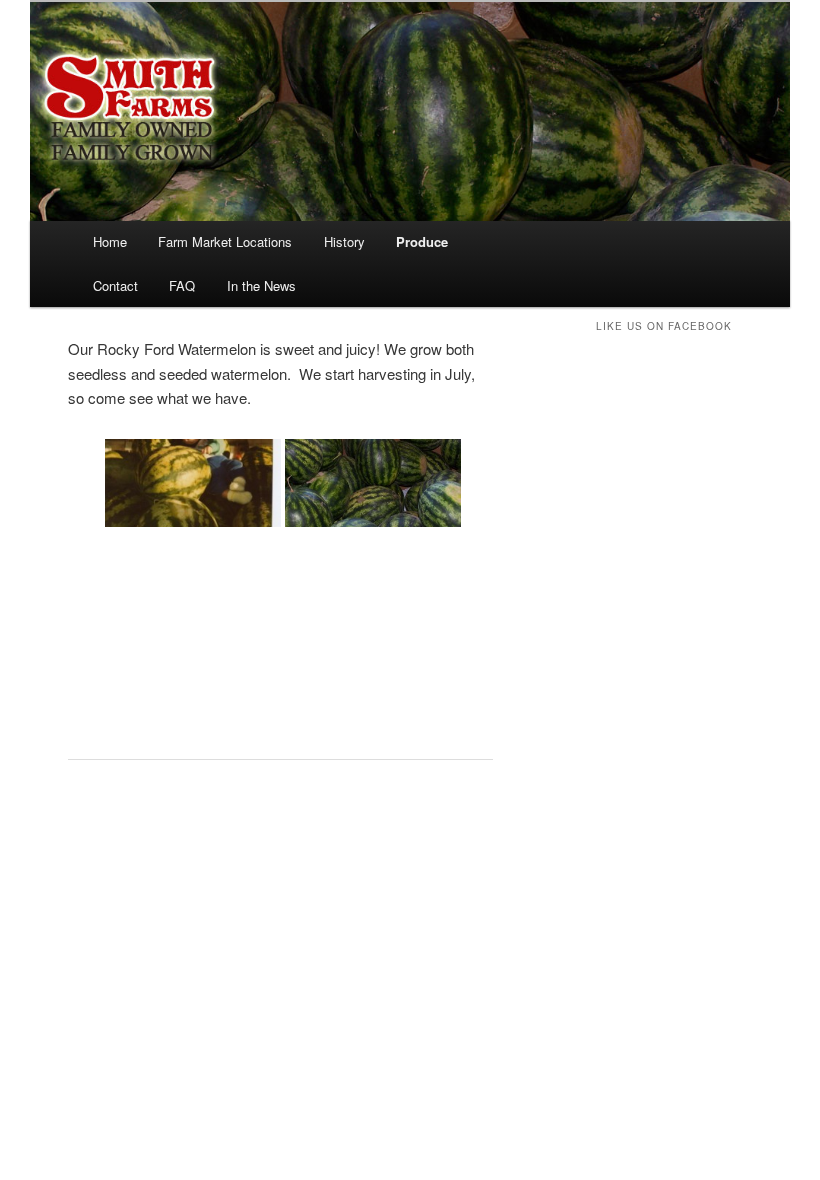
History (344, 241)
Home (110, 241)
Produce (422, 241)
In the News (261, 285)
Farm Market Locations (225, 241)
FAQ (182, 285)
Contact (115, 285)
